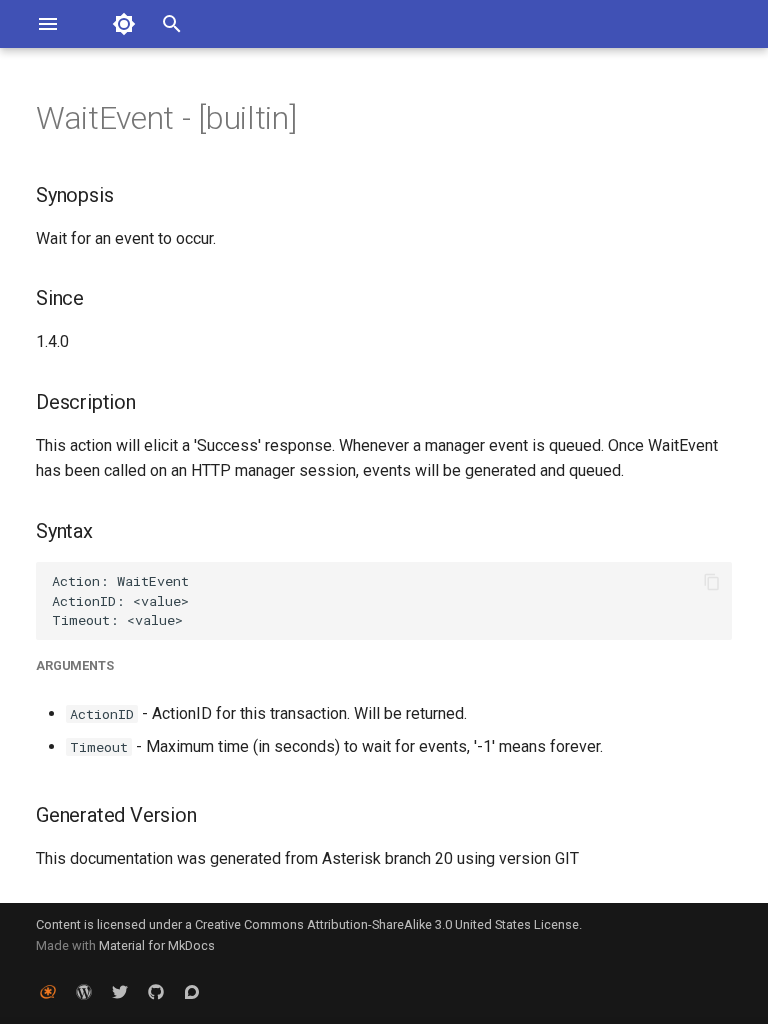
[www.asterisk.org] (48, 992)
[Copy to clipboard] (712, 582)
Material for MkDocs (157, 945)
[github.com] (156, 992)
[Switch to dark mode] (124, 24)
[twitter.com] (120, 992)
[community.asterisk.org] (192, 992)
